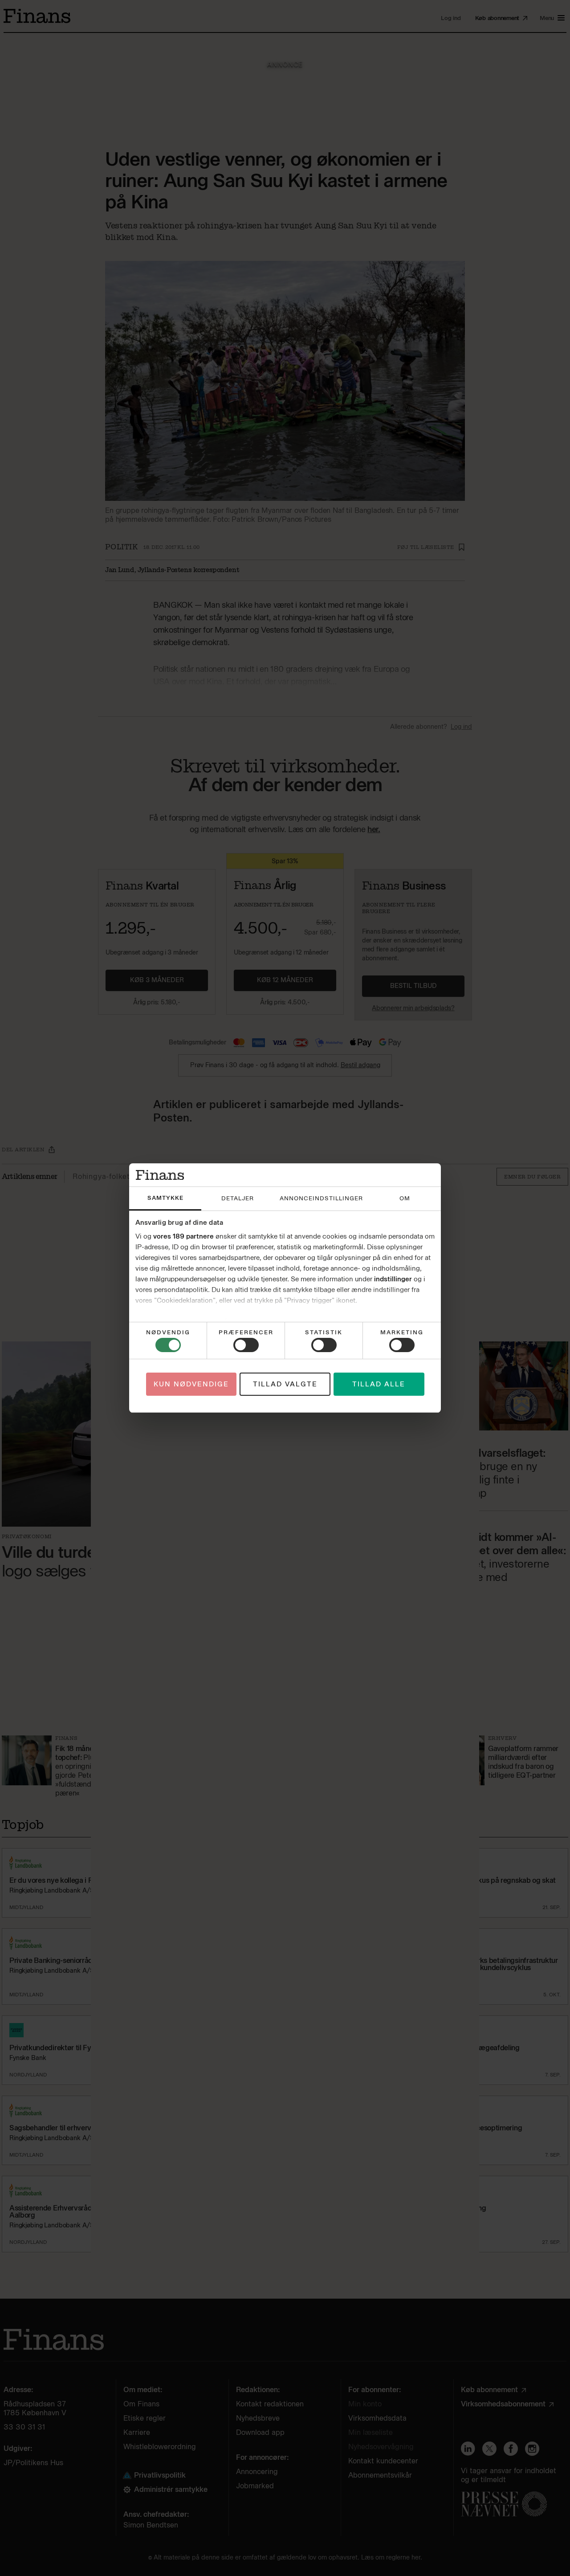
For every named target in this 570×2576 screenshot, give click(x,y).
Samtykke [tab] (165, 1198)
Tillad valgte (285, 1384)
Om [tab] (405, 1198)
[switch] (246, 1345)
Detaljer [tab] (238, 1198)
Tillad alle (379, 1384)
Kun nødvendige (191, 1384)
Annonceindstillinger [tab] (321, 1198)
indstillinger (393, 1279)
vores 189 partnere (183, 1236)
